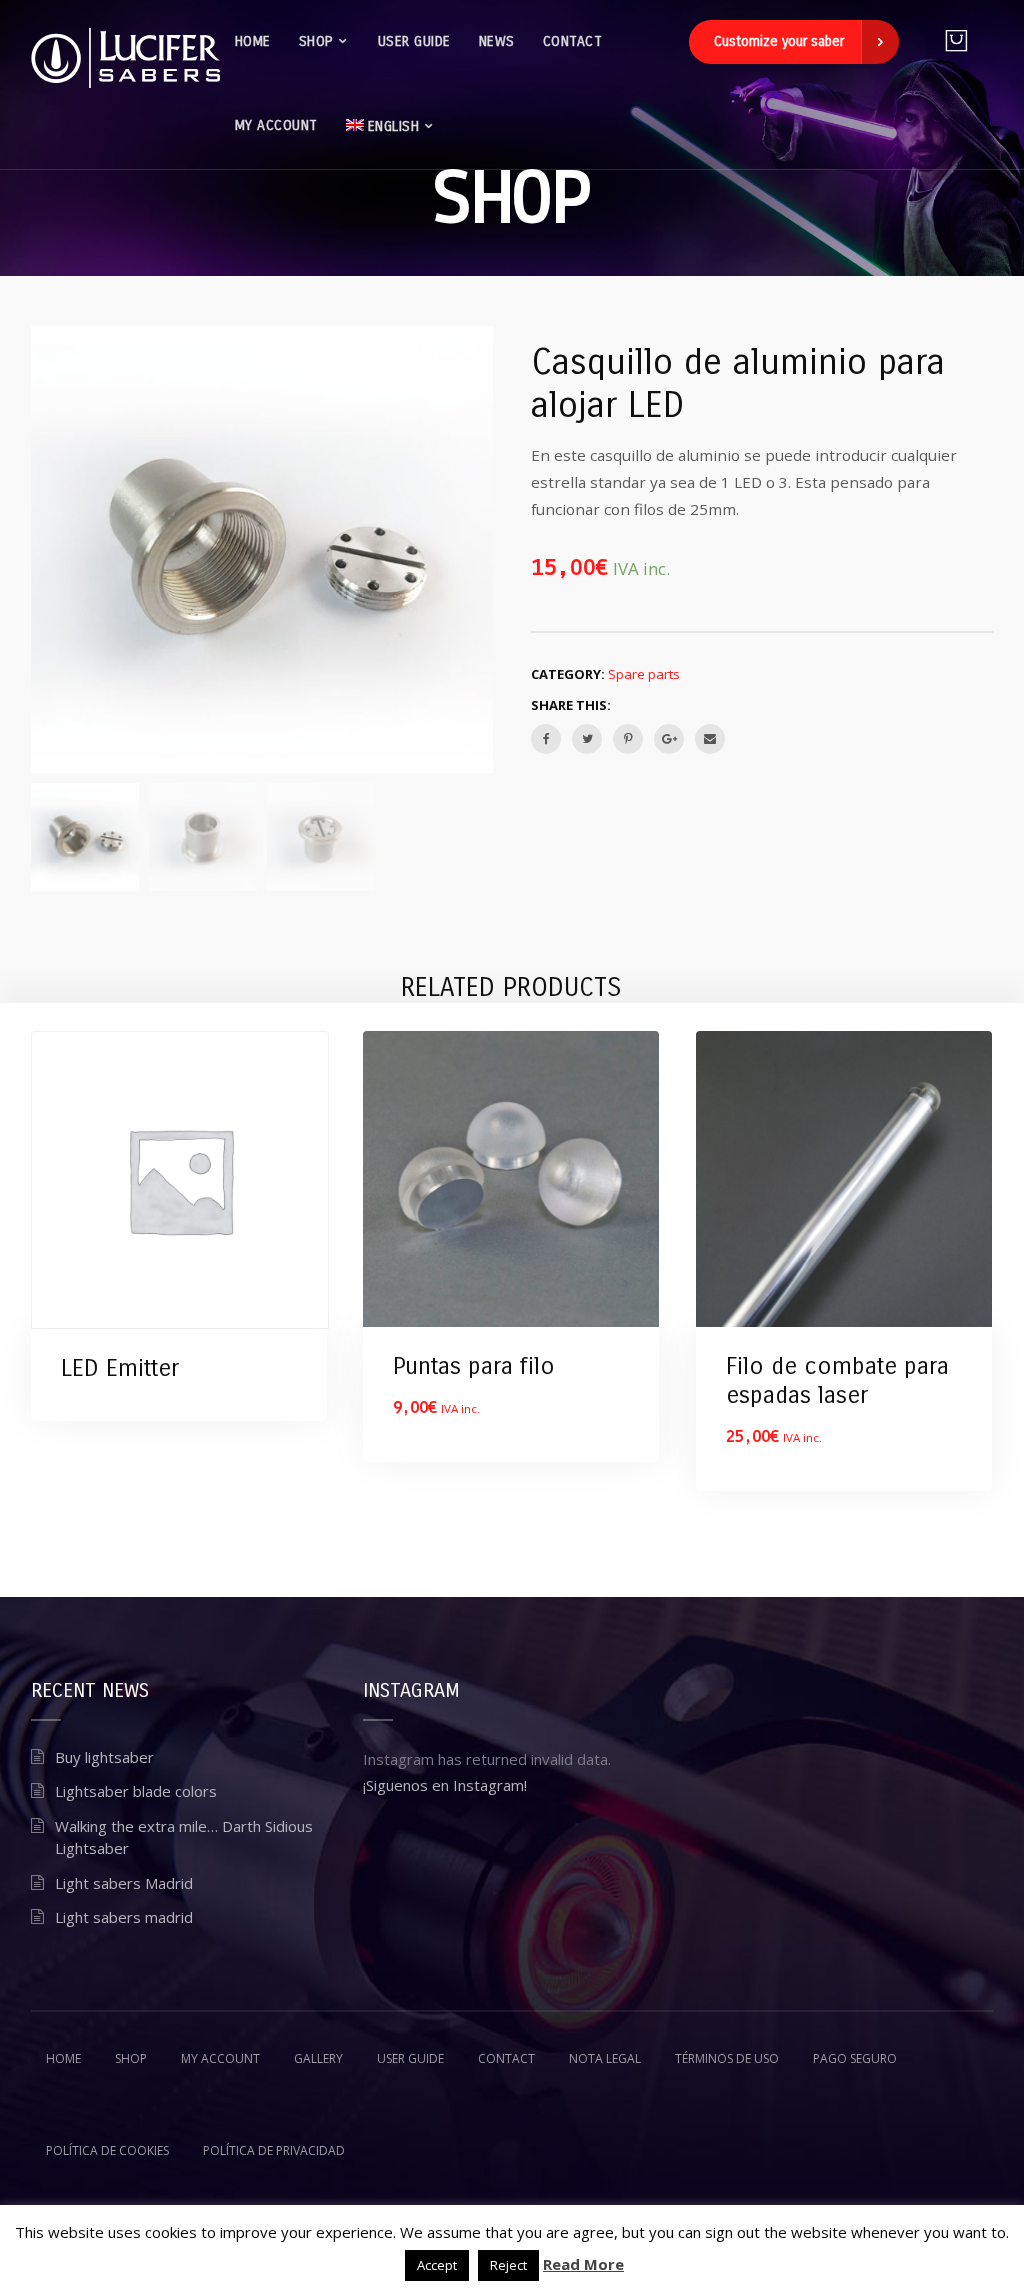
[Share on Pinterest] (628, 739)
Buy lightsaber (104, 1757)
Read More (583, 2264)
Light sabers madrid (124, 1917)
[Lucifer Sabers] (126, 58)
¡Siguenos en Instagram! (445, 1785)
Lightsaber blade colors (136, 1791)
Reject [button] (508, 2265)
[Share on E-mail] (710, 739)
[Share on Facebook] (546, 739)
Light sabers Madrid (124, 1883)
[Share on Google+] (669, 739)
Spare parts (644, 674)
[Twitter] (587, 739)
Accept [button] (437, 2265)
